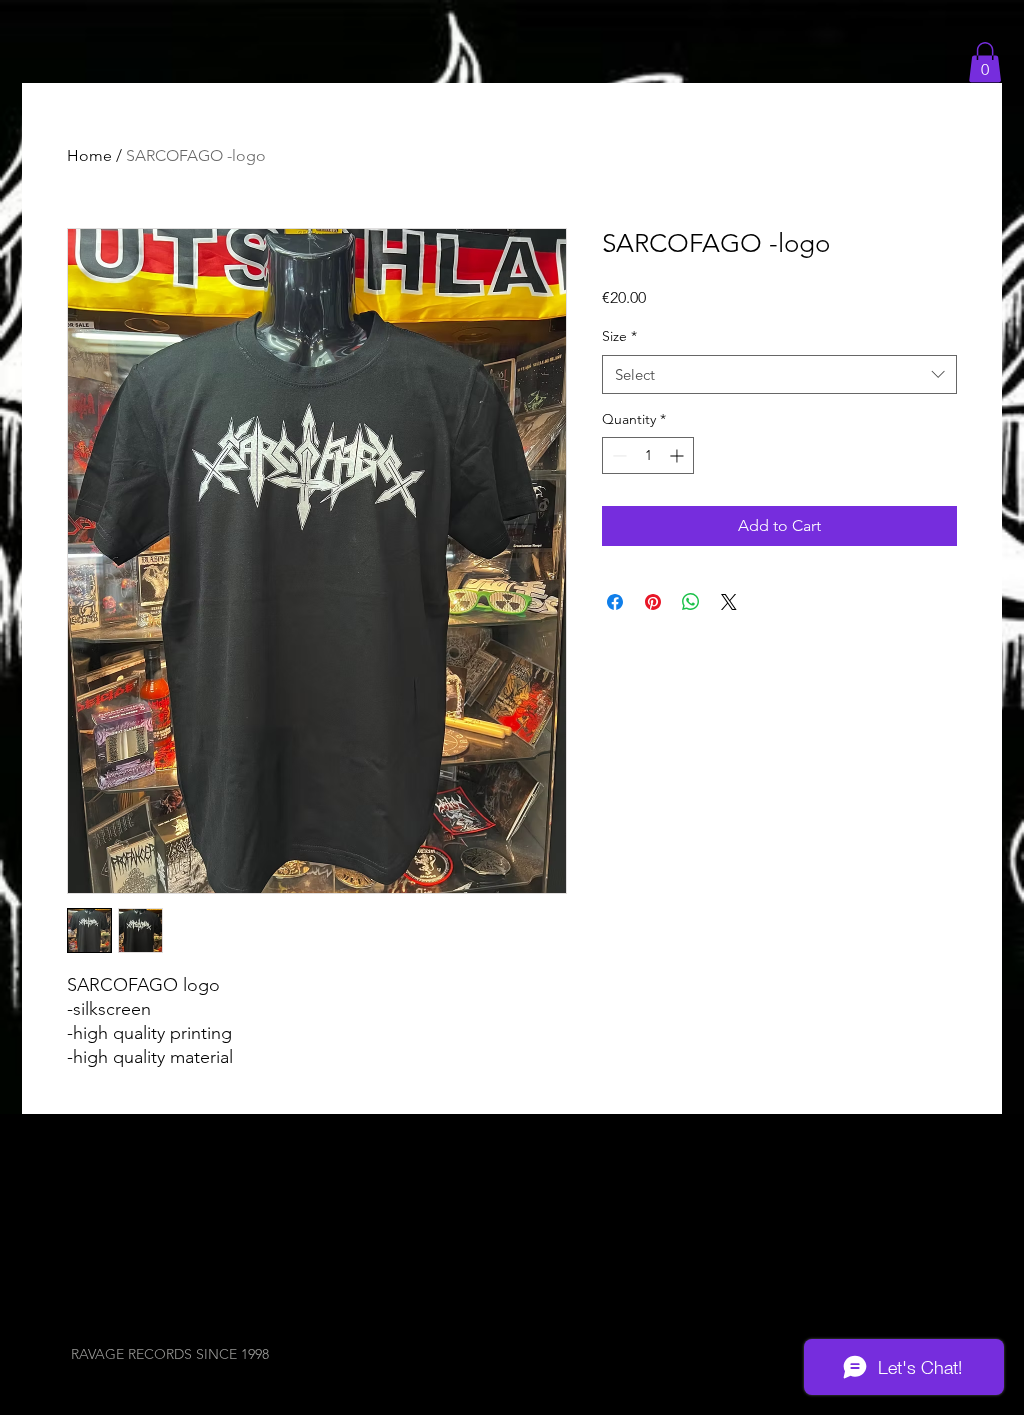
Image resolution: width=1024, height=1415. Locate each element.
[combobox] (779, 374)
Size (619, 336)
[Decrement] (617, 455)
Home (89, 155)
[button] (985, 62)
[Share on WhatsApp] (691, 602)
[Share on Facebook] (615, 602)
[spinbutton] (648, 455)
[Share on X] (729, 602)
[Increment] (678, 455)
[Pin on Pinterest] (653, 602)
